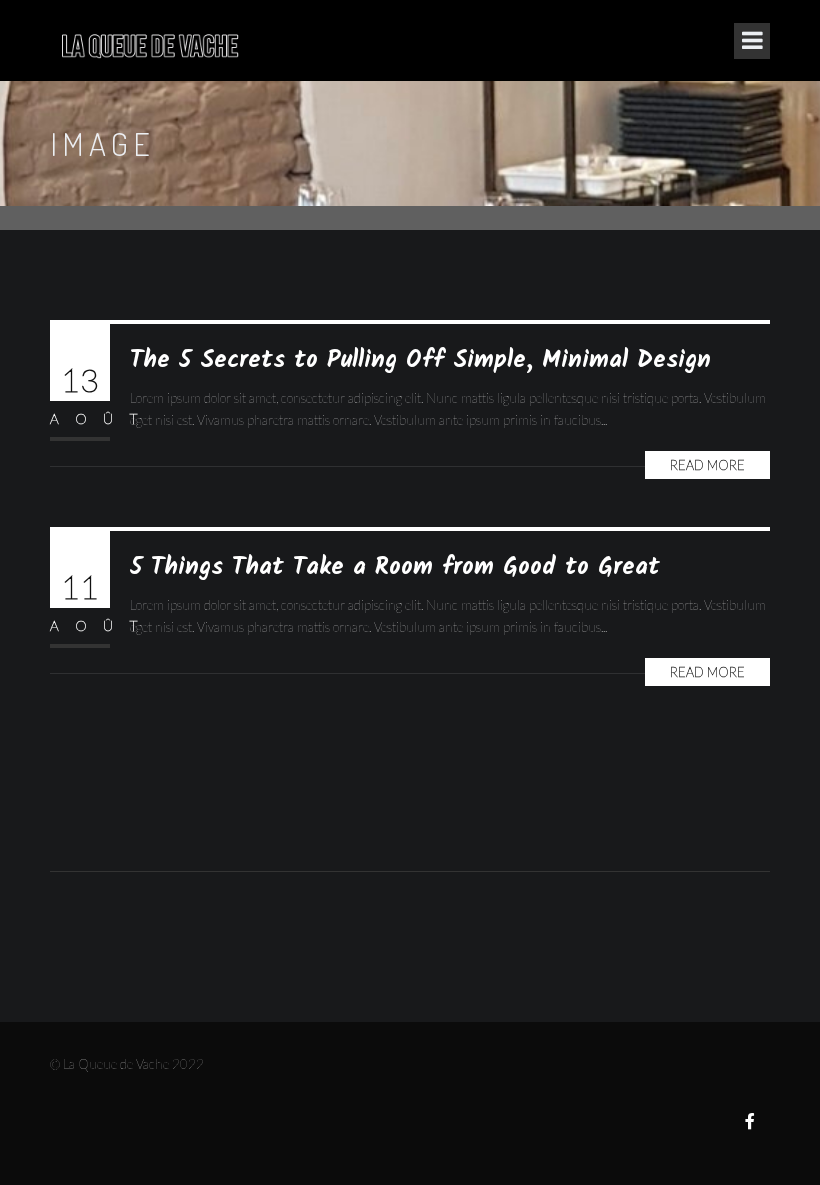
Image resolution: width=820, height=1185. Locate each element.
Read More (707, 465)
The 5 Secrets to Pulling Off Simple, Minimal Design (420, 360)
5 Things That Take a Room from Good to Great (395, 567)
